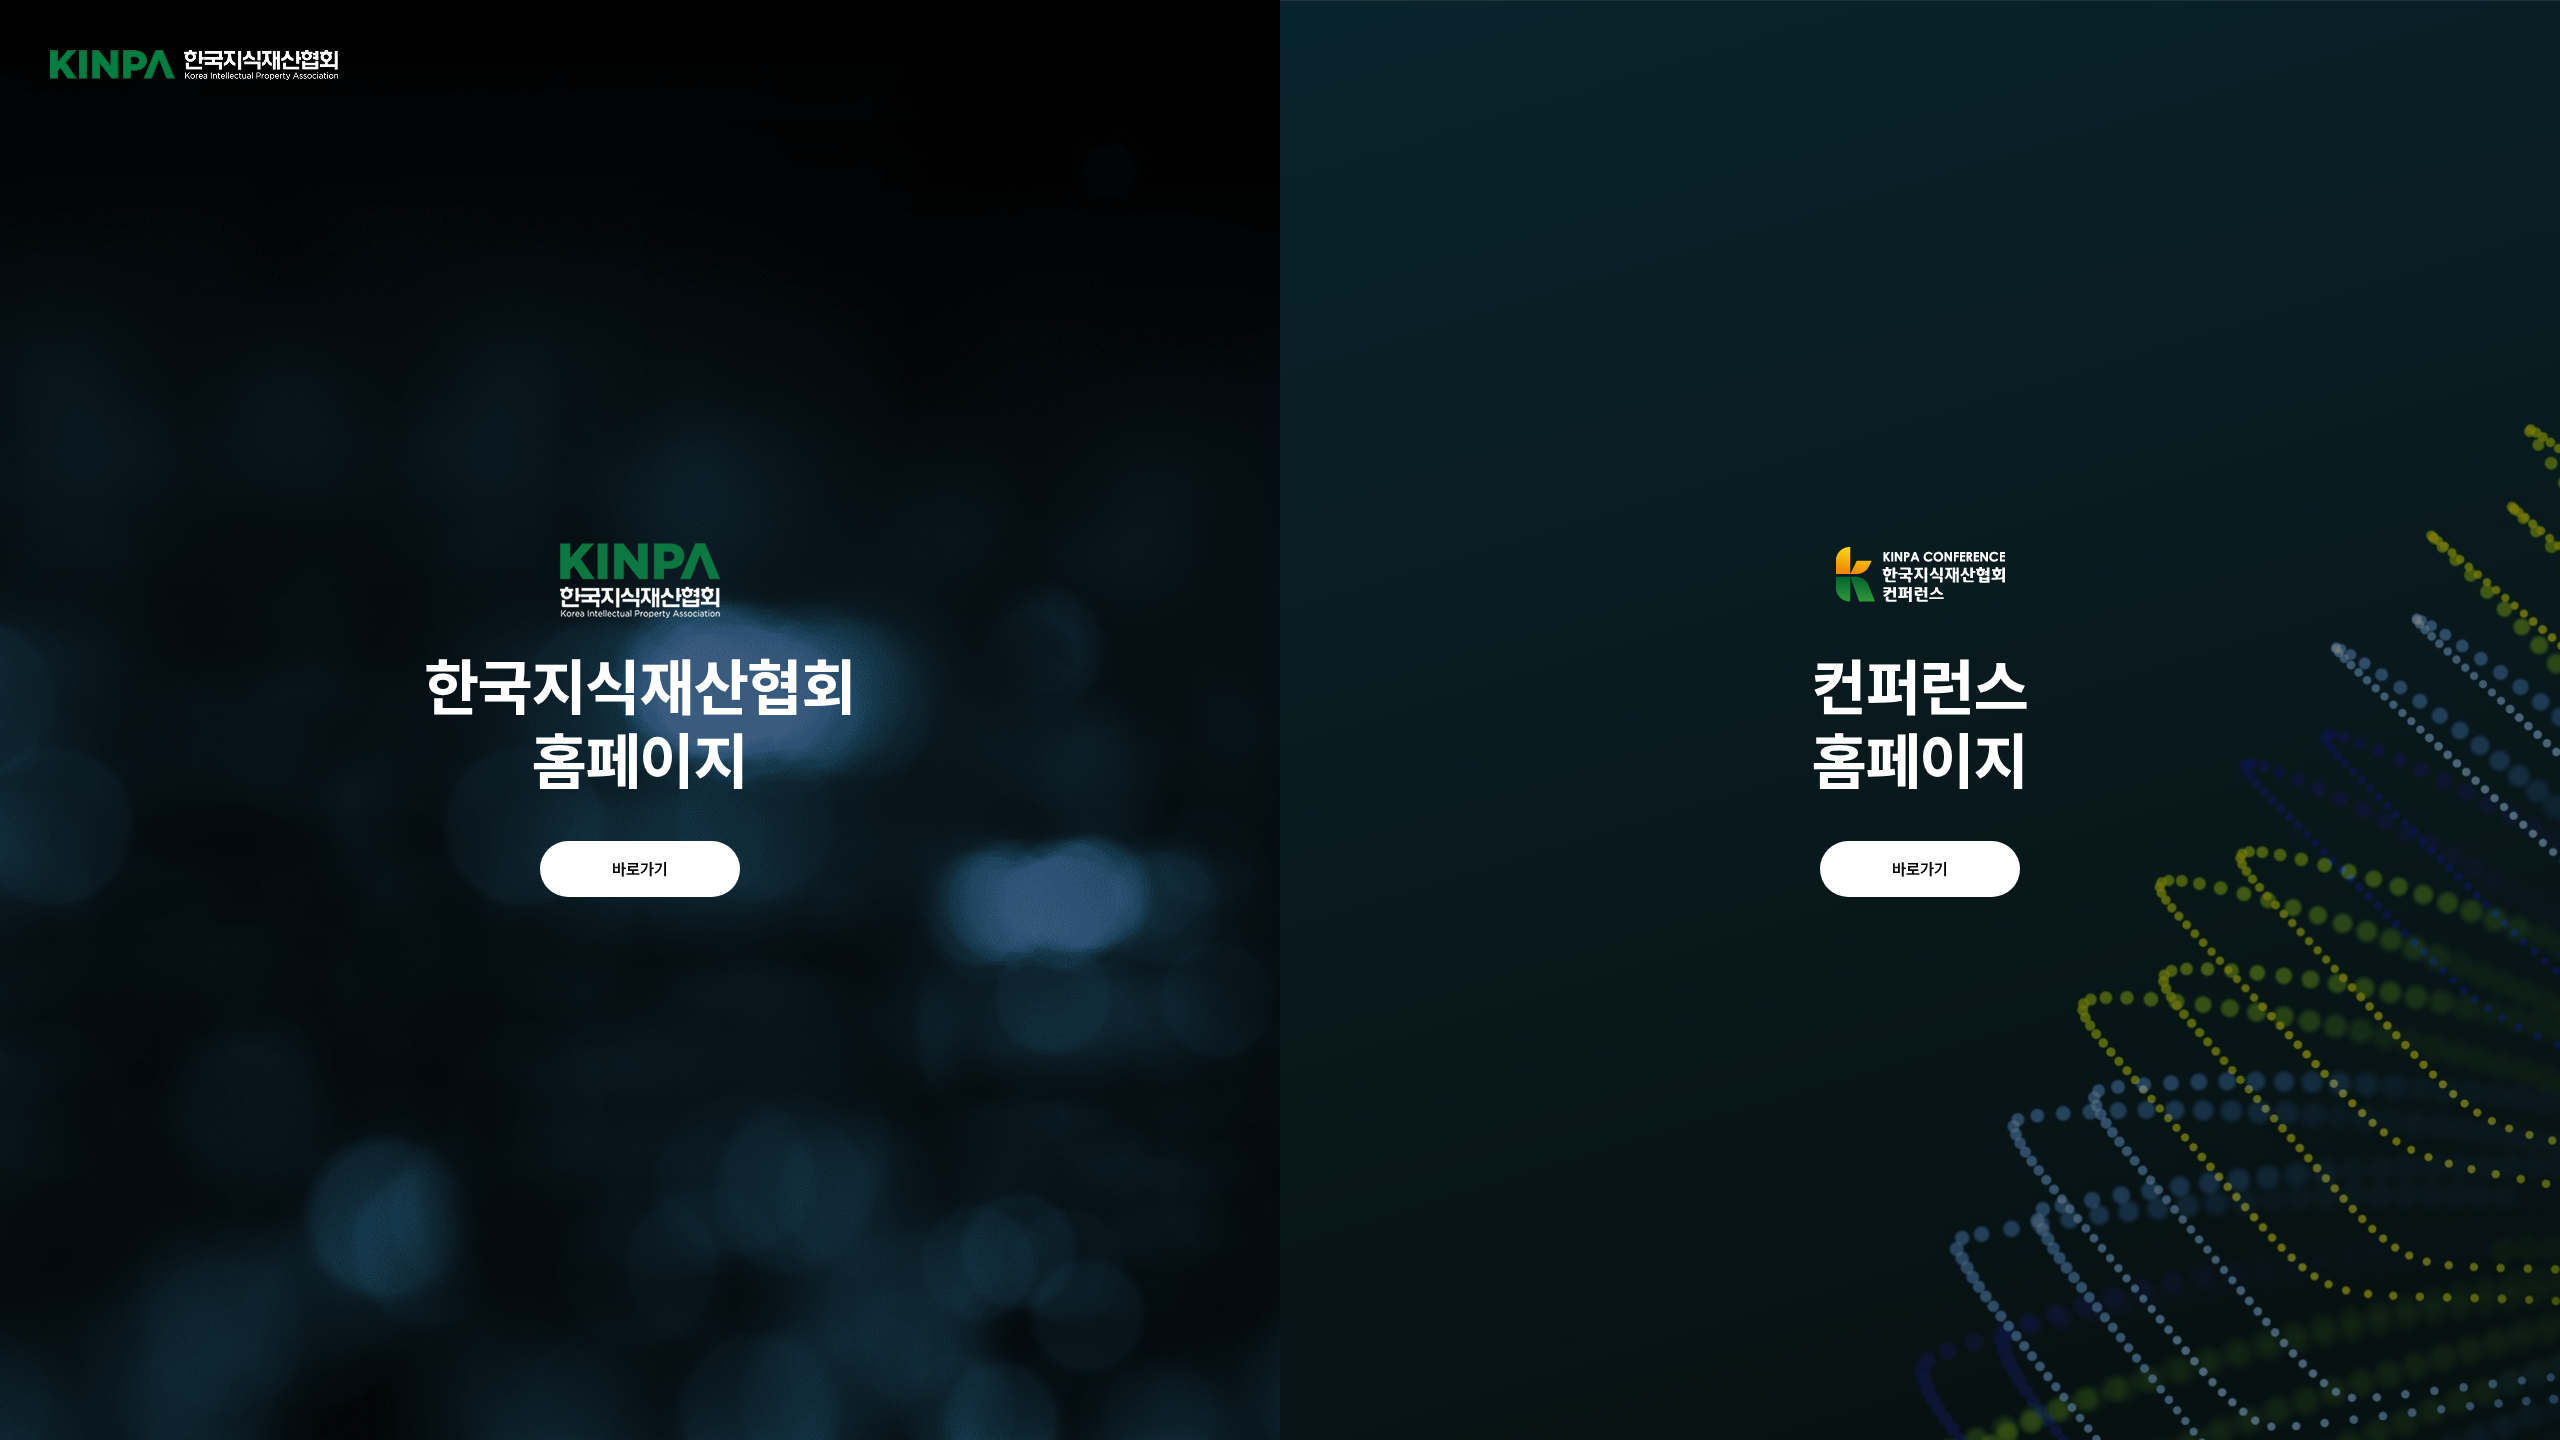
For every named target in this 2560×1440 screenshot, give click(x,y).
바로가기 (640, 869)
